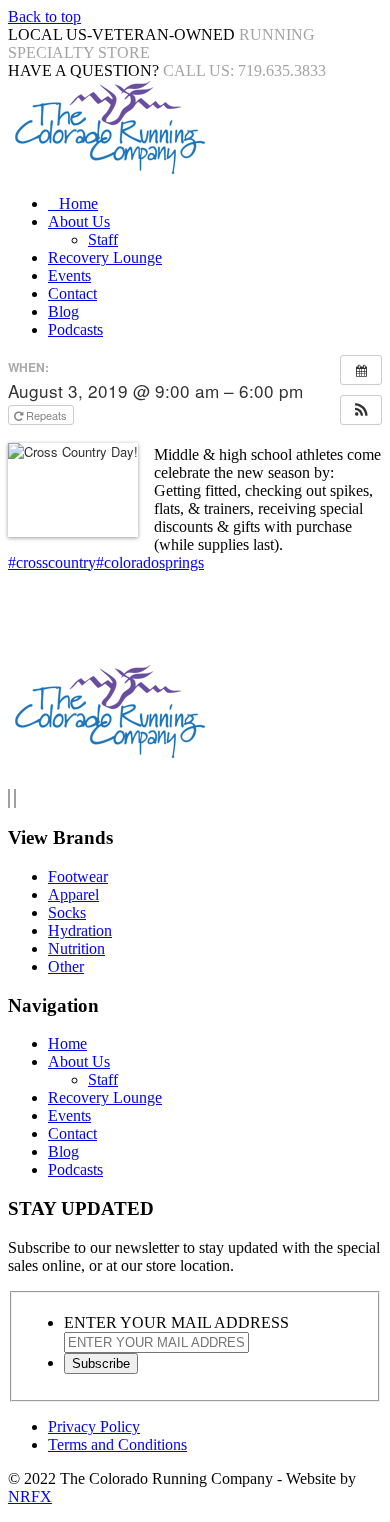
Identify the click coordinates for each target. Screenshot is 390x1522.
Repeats (46, 415)
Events (69, 275)
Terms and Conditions (117, 1444)
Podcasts (75, 329)
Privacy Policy (94, 1426)
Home (78, 203)
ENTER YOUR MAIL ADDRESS (176, 1322)
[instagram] (15, 798)
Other (66, 966)
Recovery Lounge (105, 257)
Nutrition (76, 948)
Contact (72, 293)
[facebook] (9, 798)
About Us (79, 221)
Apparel (73, 894)
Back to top (44, 16)
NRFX (30, 1496)
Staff (103, 239)
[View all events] (361, 370)
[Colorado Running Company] (108, 169)
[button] (361, 410)
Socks (67, 912)
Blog (63, 311)
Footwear (78, 876)
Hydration (80, 930)
